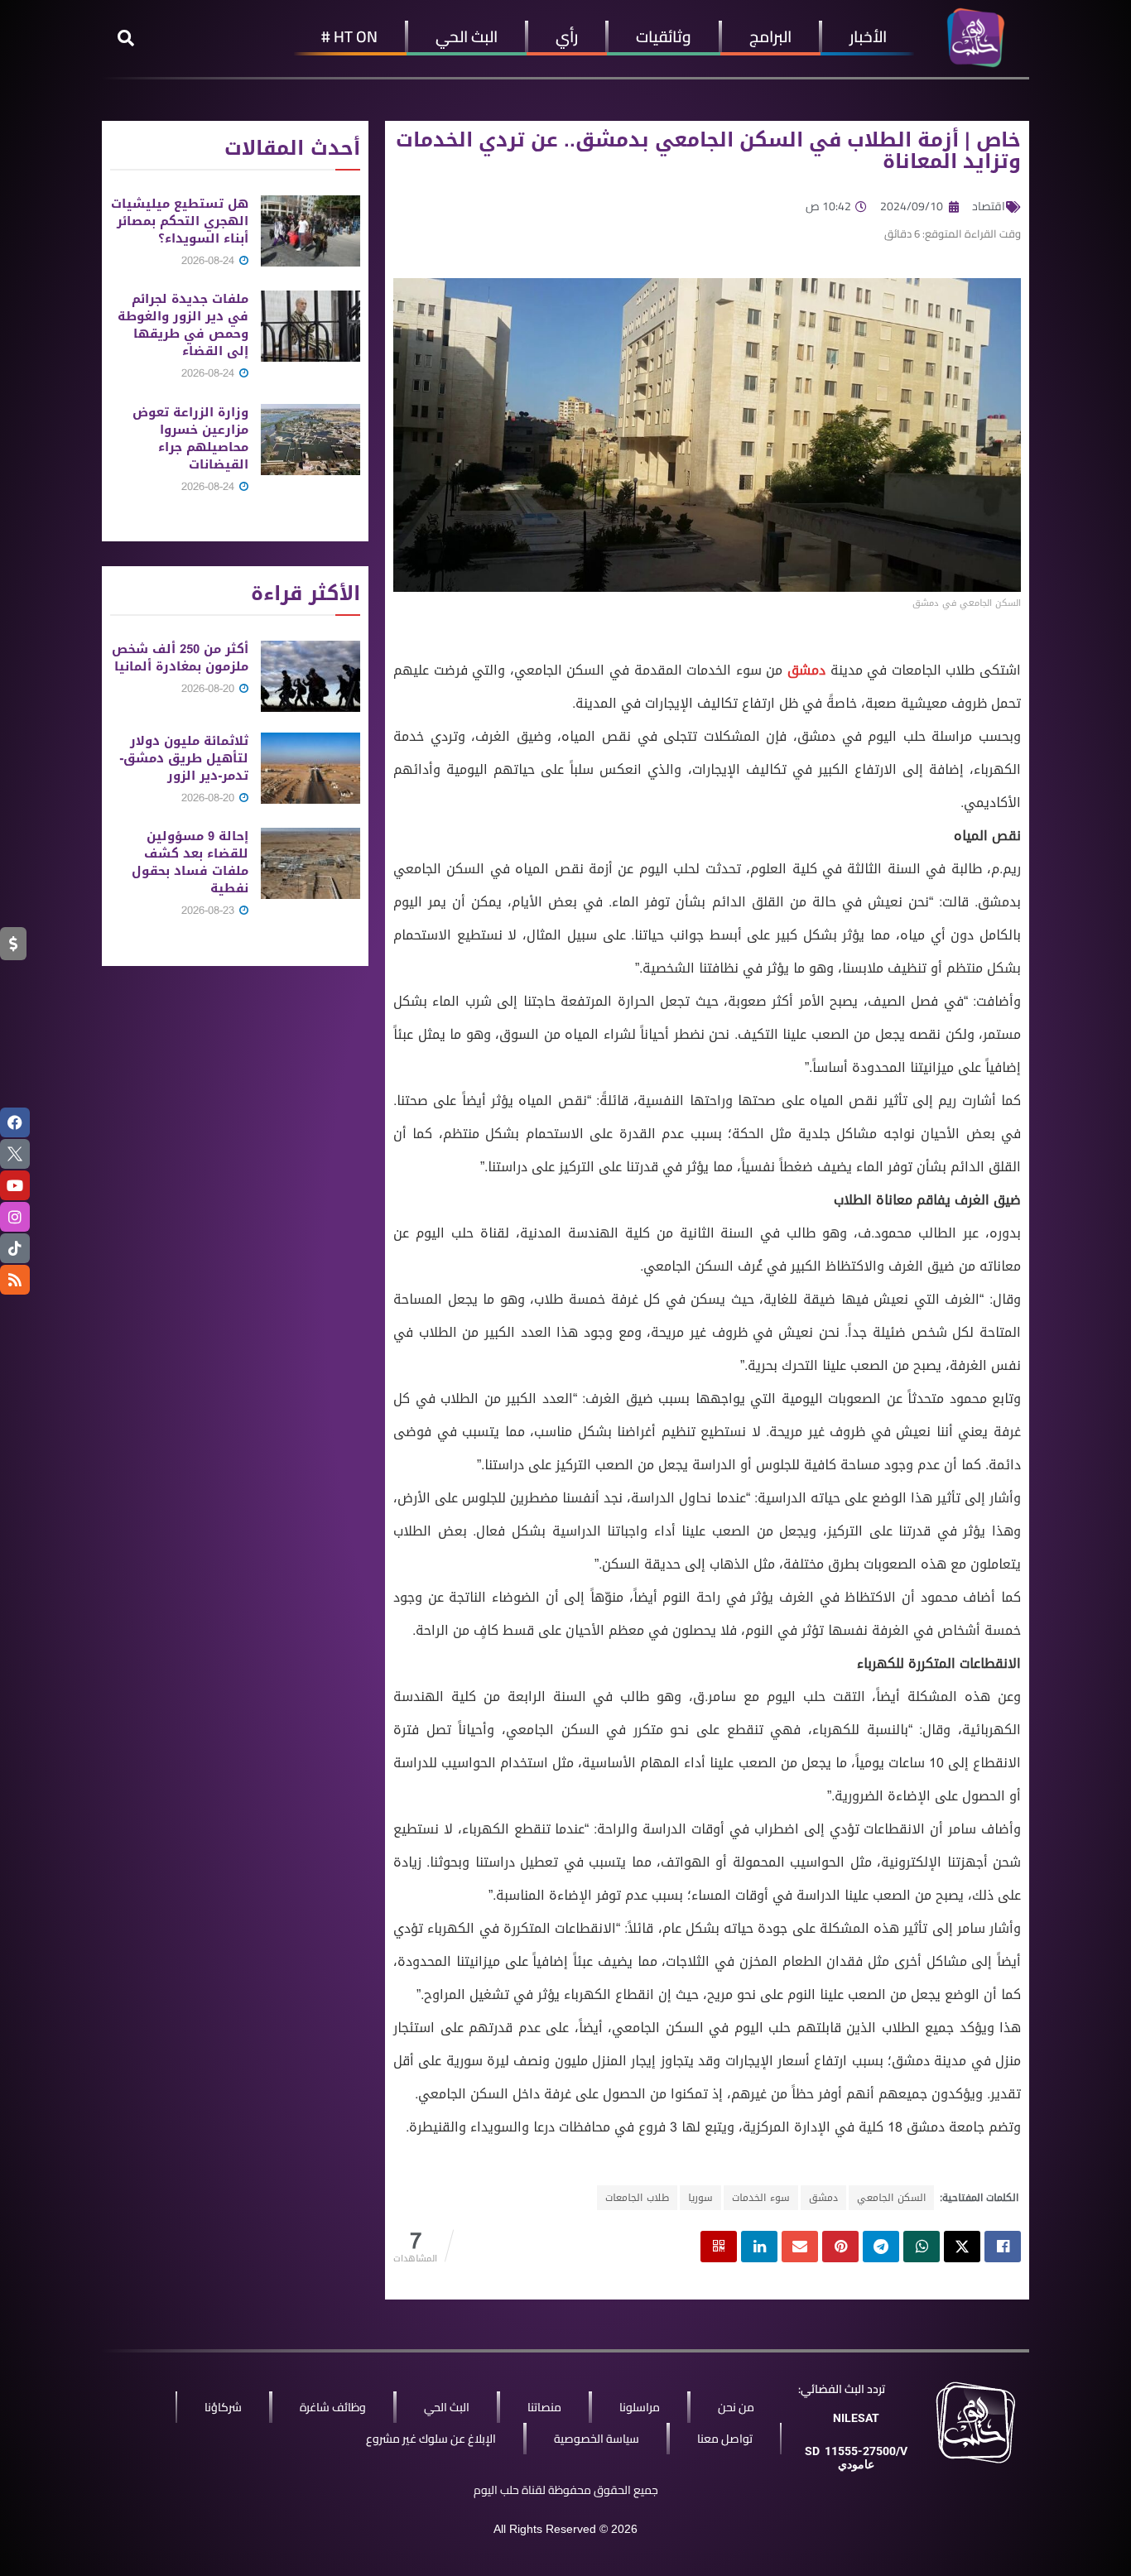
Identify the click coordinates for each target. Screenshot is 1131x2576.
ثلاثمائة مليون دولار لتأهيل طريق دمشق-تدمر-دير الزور (184, 758)
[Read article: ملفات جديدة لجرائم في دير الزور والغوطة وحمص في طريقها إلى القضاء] (310, 326)
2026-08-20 (209, 688)
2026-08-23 (209, 910)
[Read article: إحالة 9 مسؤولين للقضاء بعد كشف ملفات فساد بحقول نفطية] (310, 863)
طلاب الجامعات (637, 2198)
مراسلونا (640, 2407)
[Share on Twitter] (962, 2247)
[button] (126, 38)
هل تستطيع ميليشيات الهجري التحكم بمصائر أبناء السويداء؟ (180, 221)
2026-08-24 (209, 260)
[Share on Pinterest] (840, 2247)
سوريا (700, 2198)
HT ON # (349, 36)
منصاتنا (544, 2407)
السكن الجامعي (891, 2198)
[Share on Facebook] (1003, 2247)
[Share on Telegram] (881, 2247)
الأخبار (868, 36)
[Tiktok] (15, 1248)
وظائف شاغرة (333, 2407)
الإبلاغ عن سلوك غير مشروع (431, 2439)
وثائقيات (664, 36)
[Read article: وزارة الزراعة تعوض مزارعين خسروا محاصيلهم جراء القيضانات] (310, 440)
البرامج (770, 36)
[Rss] (15, 1280)
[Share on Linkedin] (759, 2247)
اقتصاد (989, 206)
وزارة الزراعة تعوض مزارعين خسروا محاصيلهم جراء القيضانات (190, 438)
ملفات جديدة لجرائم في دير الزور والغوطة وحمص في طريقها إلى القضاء (183, 325)
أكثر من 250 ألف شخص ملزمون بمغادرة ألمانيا (180, 658)
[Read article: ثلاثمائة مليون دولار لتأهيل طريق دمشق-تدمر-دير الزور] (310, 768)
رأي (567, 36)
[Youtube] (15, 1185)
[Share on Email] (800, 2247)
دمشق (806, 670)
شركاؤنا (223, 2407)
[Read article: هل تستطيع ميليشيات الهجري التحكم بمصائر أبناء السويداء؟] (310, 231)
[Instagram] (15, 1217)
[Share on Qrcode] (719, 2247)
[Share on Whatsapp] (922, 2247)
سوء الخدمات (761, 2198)
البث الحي (467, 36)
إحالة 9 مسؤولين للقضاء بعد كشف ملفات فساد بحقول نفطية (190, 862)
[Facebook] (15, 1122)
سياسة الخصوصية (597, 2439)
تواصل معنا (725, 2439)
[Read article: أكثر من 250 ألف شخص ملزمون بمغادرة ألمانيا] (310, 676)
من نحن (736, 2407)
